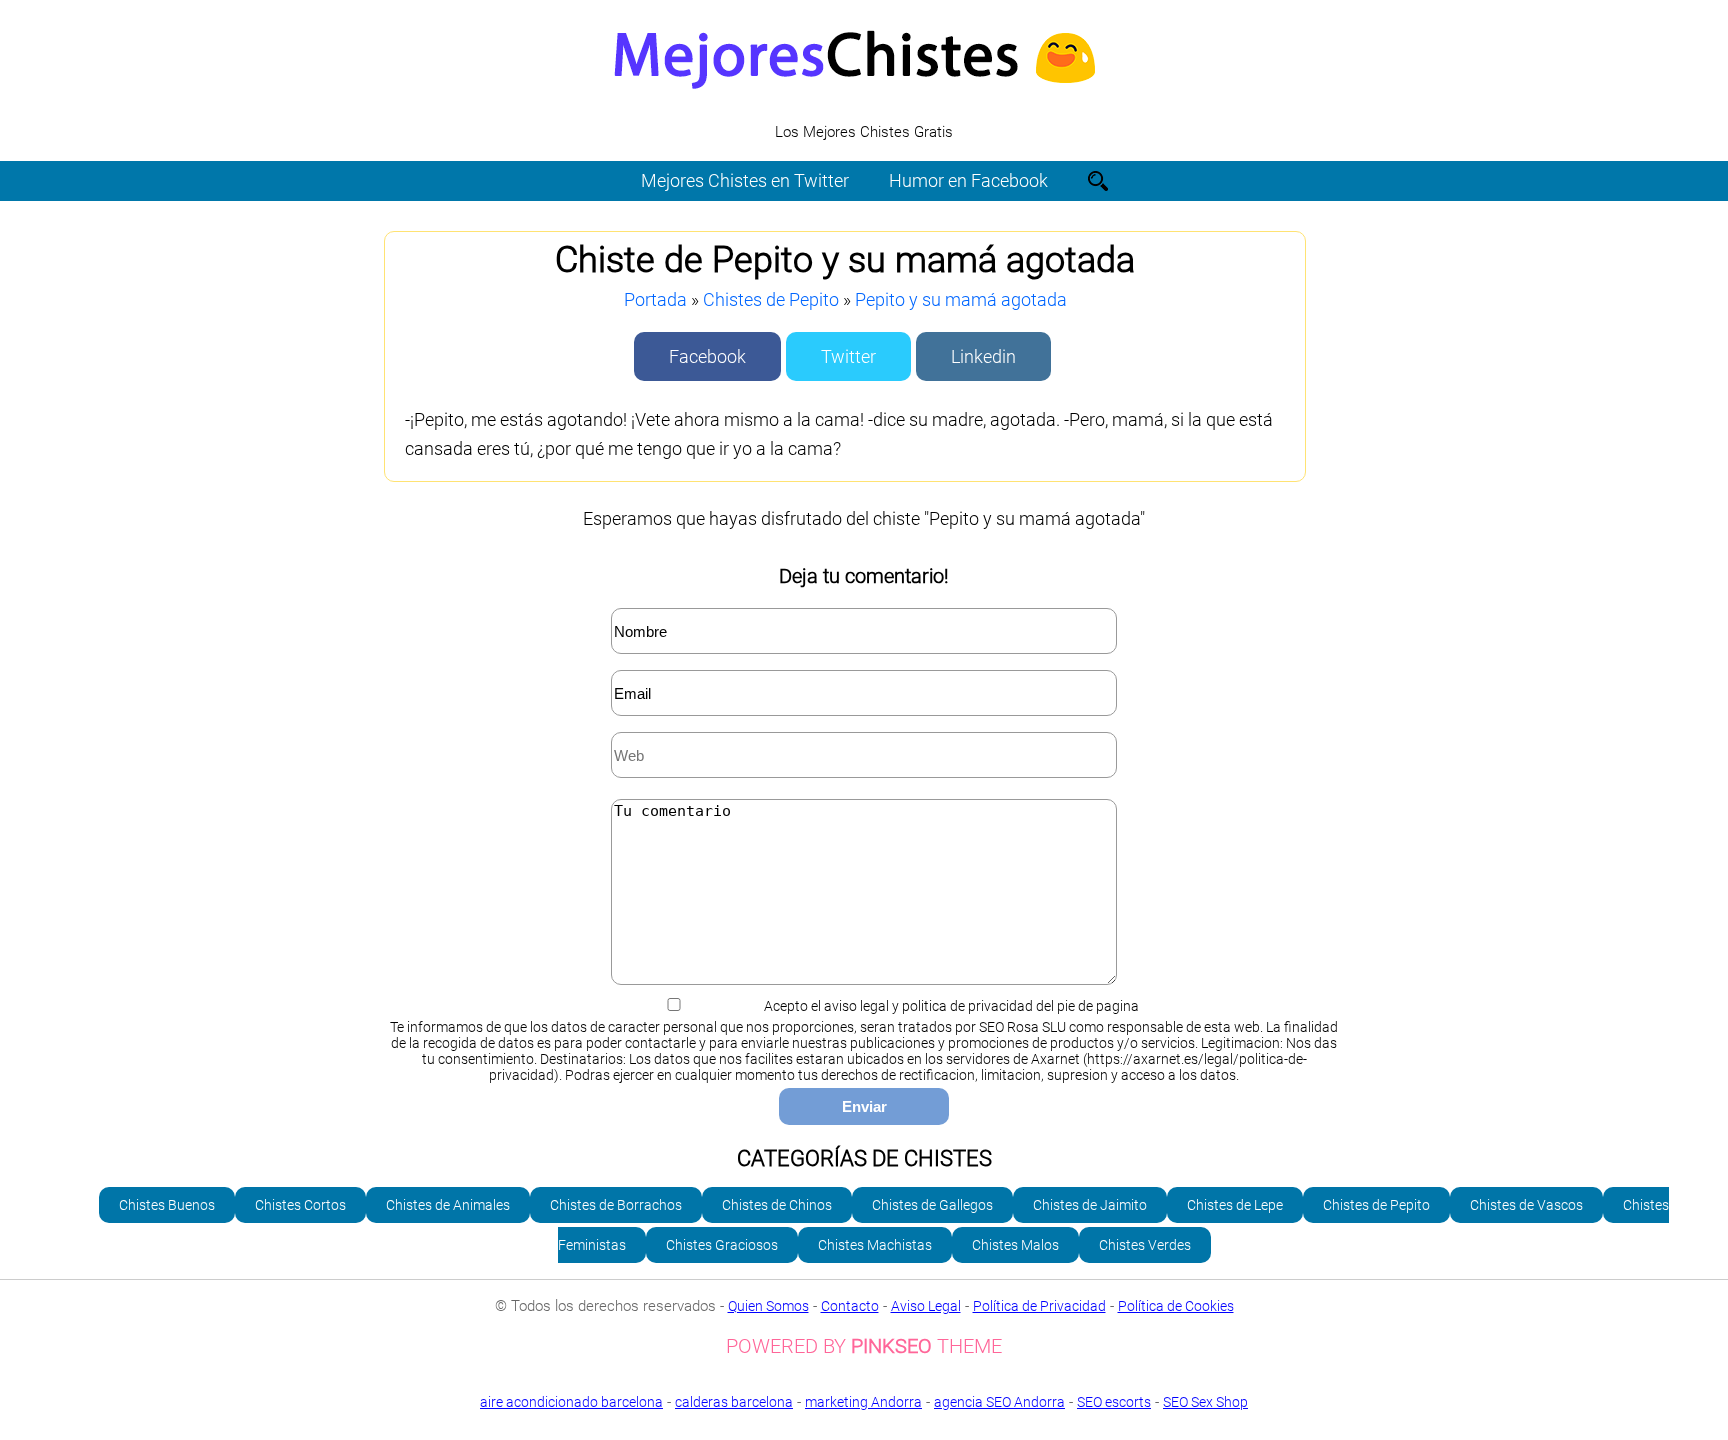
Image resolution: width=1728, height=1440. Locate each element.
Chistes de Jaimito (1090, 1205)
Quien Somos (768, 1306)
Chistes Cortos (300, 1205)
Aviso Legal (926, 1306)
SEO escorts (1114, 1402)
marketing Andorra (863, 1402)
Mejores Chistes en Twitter (745, 180)
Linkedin (983, 356)
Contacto (850, 1306)
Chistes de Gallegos (932, 1205)
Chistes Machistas (875, 1245)
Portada (655, 299)
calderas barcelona (734, 1402)
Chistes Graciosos (722, 1245)
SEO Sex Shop (1205, 1402)
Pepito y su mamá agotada (961, 299)
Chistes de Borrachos (616, 1205)
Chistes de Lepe (1235, 1205)
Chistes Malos (1015, 1245)
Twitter (848, 356)
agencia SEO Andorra (999, 1402)
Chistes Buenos (167, 1205)
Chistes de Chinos (777, 1205)
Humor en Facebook (968, 180)
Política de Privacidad (1039, 1306)
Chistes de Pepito (771, 299)
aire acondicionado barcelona (571, 1402)
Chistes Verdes (1145, 1245)
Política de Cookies (1176, 1306)
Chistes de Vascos (1526, 1205)
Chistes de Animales (448, 1205)
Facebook (707, 356)
